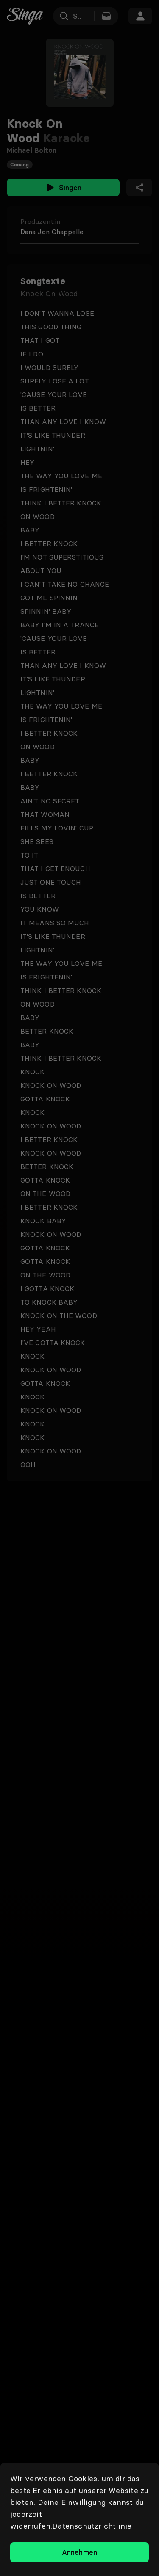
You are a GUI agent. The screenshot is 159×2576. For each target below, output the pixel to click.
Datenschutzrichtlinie (92, 2526)
